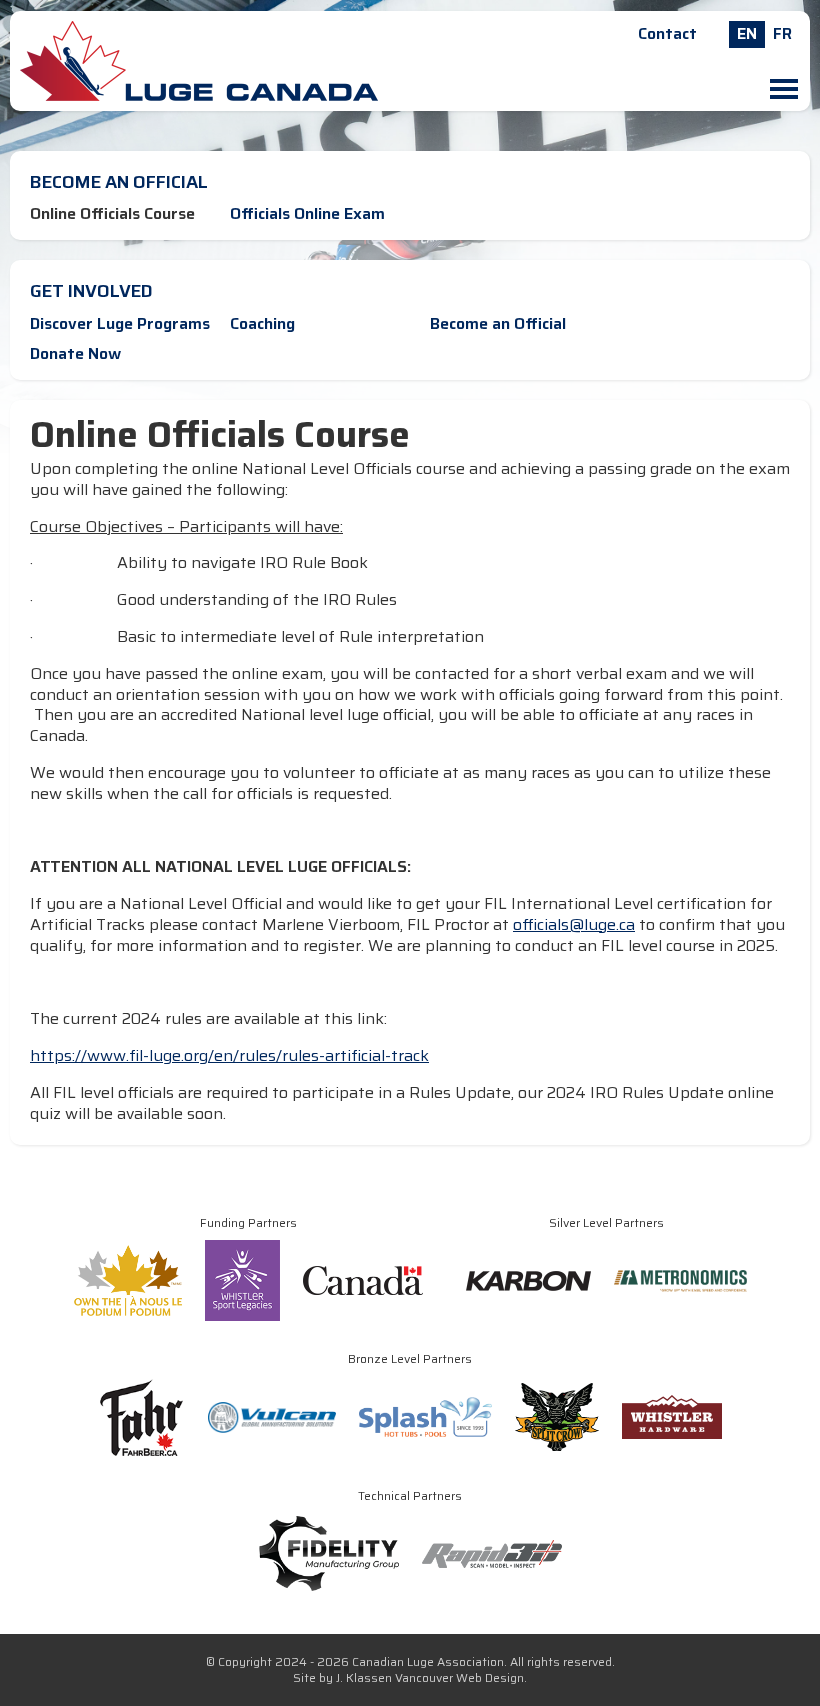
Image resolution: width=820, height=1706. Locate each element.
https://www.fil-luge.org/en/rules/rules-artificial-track (229, 1055)
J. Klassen (364, 1677)
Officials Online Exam (307, 213)
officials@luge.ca (574, 924)
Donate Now (75, 353)
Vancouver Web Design (459, 1677)
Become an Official (119, 182)
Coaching (262, 323)
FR (782, 33)
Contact (667, 33)
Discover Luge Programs (120, 323)
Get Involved (91, 291)
